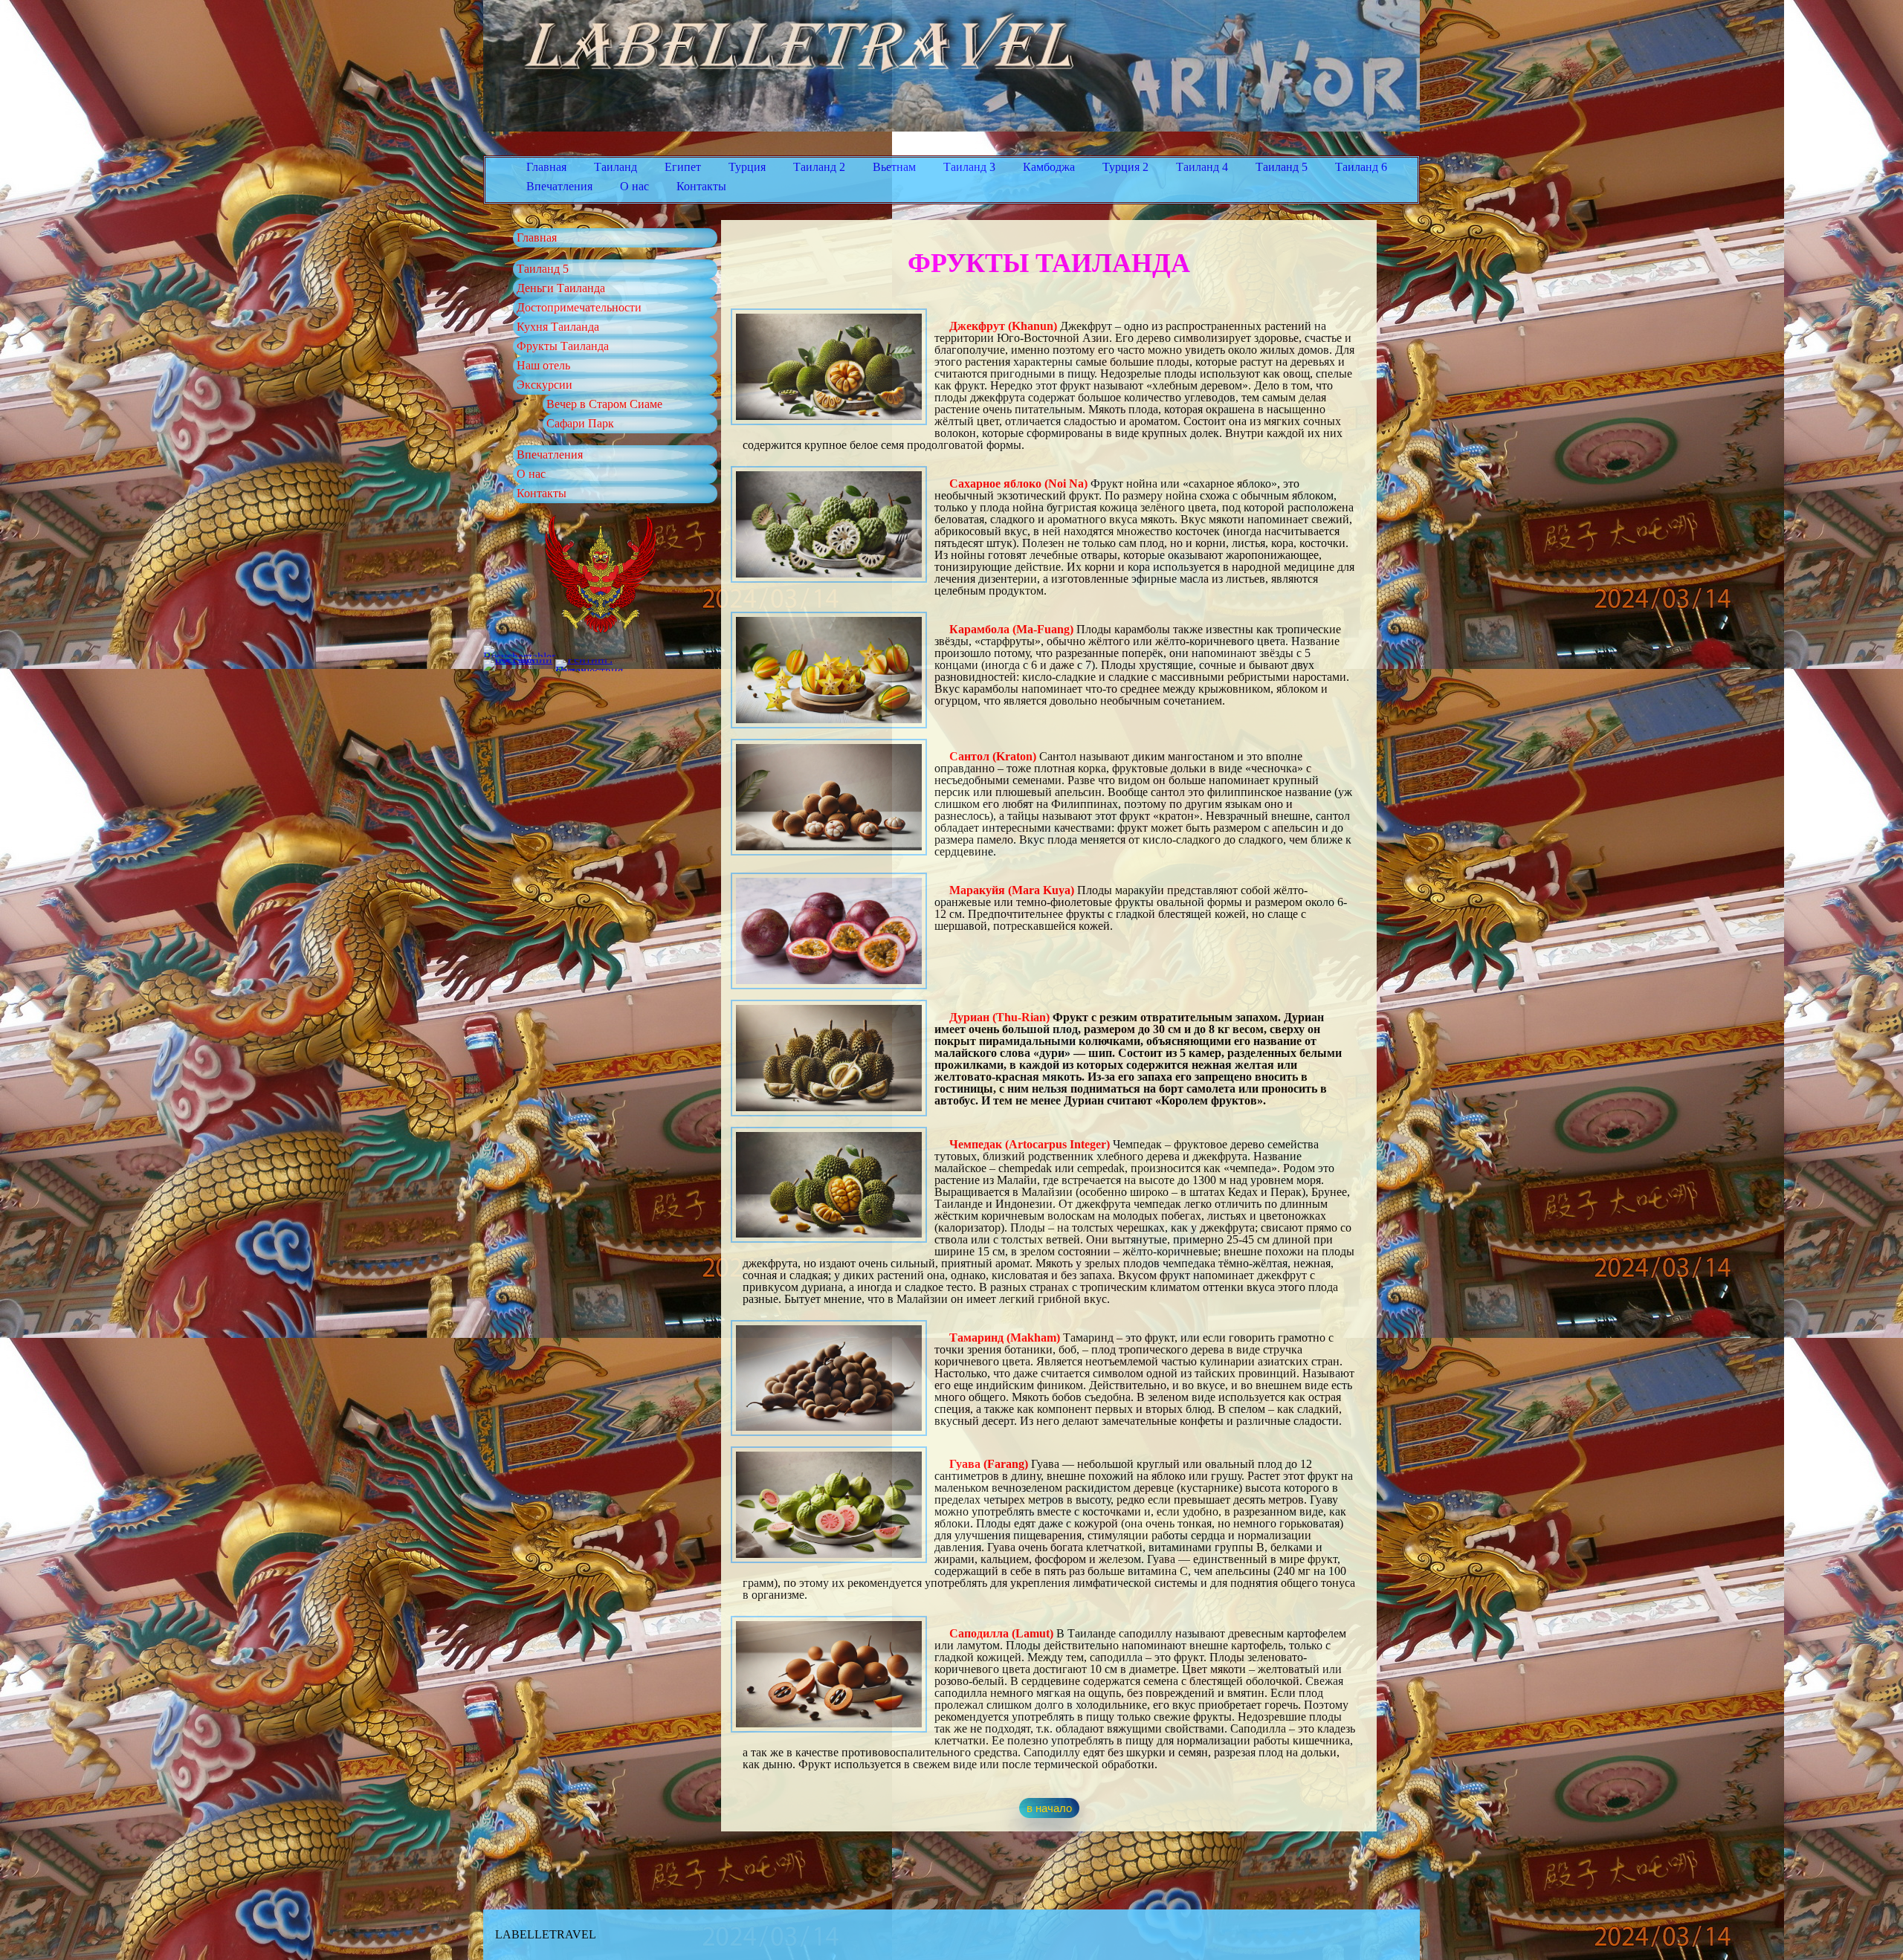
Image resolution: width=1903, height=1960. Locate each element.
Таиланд (616, 167)
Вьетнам (894, 167)
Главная (546, 167)
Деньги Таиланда (561, 288)
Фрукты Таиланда (563, 346)
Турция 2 (1125, 167)
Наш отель (543, 365)
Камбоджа (1049, 167)
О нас (634, 186)
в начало (1049, 1808)
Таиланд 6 (1361, 167)
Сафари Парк (580, 423)
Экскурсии (545, 385)
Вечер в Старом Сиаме (604, 404)
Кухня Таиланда (558, 327)
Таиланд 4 (1202, 167)
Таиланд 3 (969, 167)
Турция (747, 167)
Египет (683, 167)
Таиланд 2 (819, 167)
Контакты (701, 186)
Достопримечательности (579, 307)
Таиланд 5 (1282, 167)
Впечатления (559, 186)
